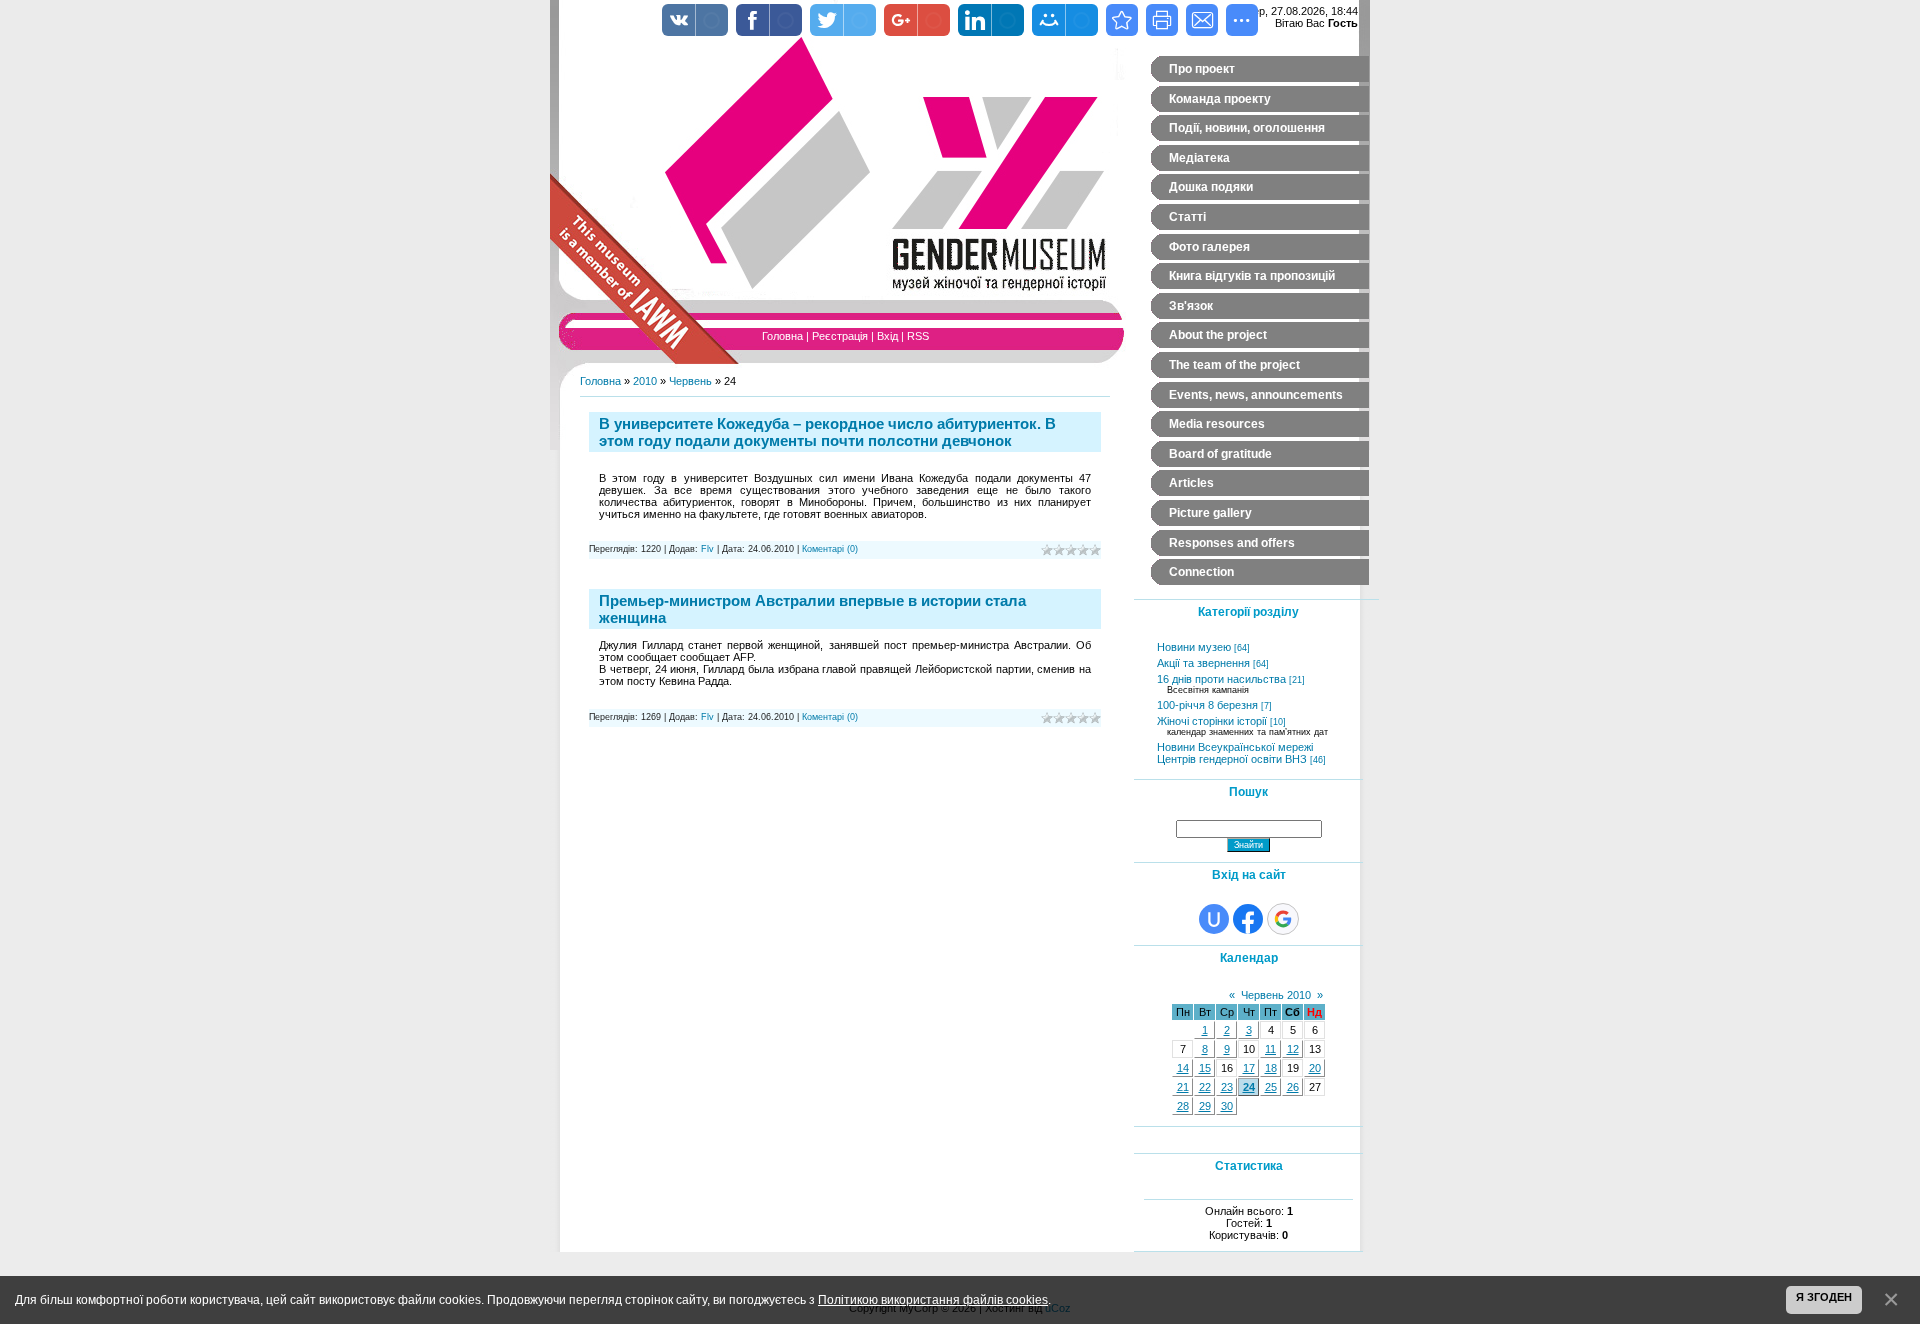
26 (1293, 1087)
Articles (1191, 483)
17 (1249, 1068)
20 (1315, 1068)
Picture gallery (1210, 513)
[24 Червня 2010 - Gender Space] (1122, 20)
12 (1293, 1049)
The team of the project (1234, 365)
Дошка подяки (1211, 187)
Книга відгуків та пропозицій (1252, 276)
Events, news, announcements (1256, 395)
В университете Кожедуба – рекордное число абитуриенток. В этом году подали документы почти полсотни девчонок (827, 432)
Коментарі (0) (830, 549)
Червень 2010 (1276, 995)
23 (1227, 1087)
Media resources (1217, 424)
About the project (1218, 335)
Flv (707, 549)
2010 (645, 381)
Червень (690, 381)
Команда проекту (1220, 99)
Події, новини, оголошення (1247, 128)
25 (1271, 1087)
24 (1249, 1087)
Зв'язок (1191, 306)
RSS (918, 336)
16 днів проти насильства (1221, 679)
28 (1183, 1106)
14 (1183, 1068)
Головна (782, 336)
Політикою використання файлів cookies (933, 1299)
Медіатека (1199, 158)
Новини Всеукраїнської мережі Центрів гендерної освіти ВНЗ (1235, 753)
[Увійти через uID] (1214, 919)
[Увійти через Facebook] (1248, 919)
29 (1205, 1106)
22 (1205, 1087)
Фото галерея (1209, 247)
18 (1271, 1068)
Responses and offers (1232, 543)
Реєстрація (840, 336)
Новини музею (1194, 647)
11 (1270, 1049)
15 (1205, 1068)
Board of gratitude (1220, 454)
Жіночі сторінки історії (1212, 721)
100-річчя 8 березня (1207, 705)
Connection (1201, 572)
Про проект (1202, 69)
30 (1227, 1106)
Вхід (887, 336)
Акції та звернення (1203, 663)
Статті (1187, 217)
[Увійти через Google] (1283, 919)
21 (1183, 1087)
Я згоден (1824, 1297)
